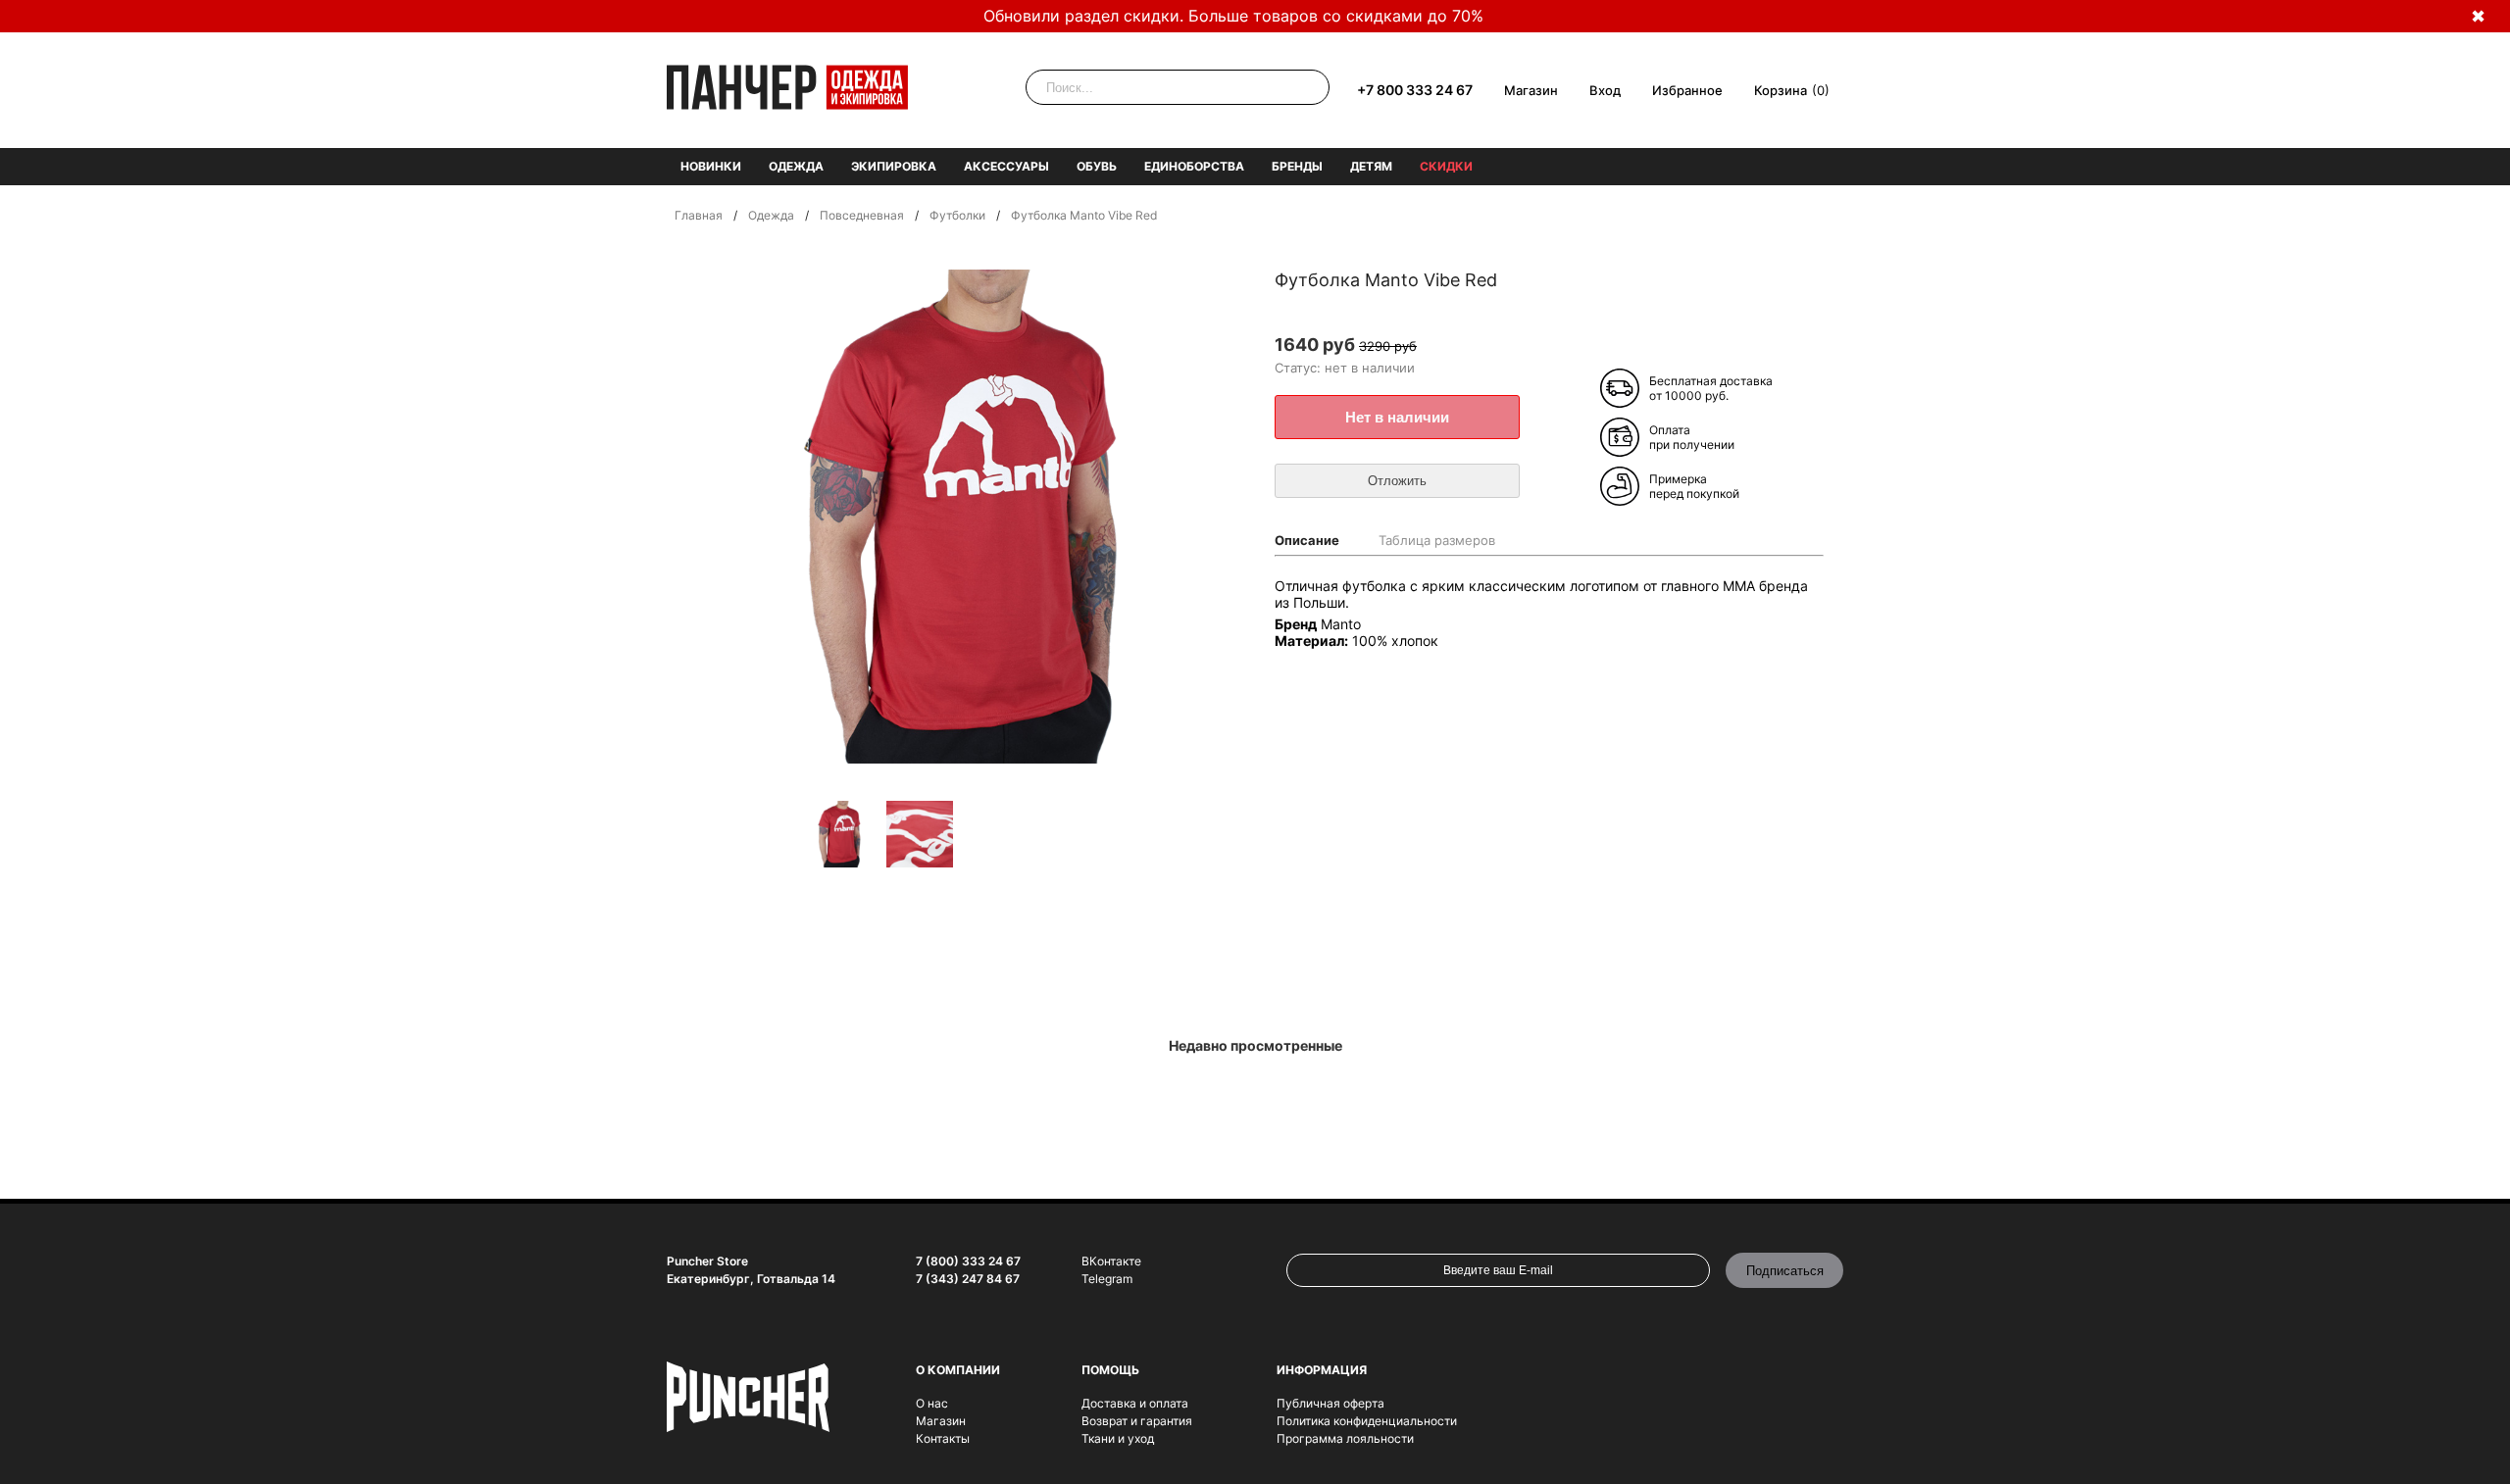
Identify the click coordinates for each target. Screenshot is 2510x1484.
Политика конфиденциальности (1367, 1421)
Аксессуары (1006, 166)
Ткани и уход (1118, 1438)
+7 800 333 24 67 (1415, 90)
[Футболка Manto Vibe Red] (839, 836)
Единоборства (1194, 166)
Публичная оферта (1330, 1403)
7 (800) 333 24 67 (968, 1261)
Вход (1605, 90)
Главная (699, 215)
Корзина (1781, 90)
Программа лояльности (1345, 1438)
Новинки (711, 166)
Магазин (1531, 90)
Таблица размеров (1437, 540)
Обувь (1097, 166)
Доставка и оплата (1135, 1403)
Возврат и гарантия (1137, 1421)
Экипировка (894, 166)
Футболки (957, 215)
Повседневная (862, 215)
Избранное (1687, 90)
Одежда (796, 166)
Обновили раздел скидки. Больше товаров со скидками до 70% (1233, 16)
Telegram (1107, 1279)
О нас (932, 1403)
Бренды (1297, 166)
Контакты (943, 1438)
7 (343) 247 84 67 (968, 1279)
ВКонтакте (1111, 1261)
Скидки (1446, 166)
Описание (1307, 540)
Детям (1371, 166)
